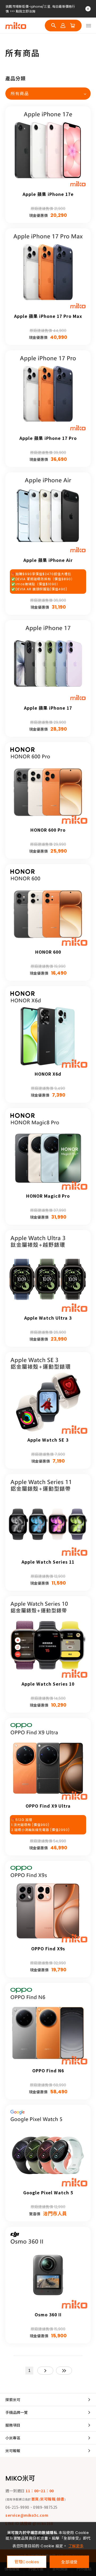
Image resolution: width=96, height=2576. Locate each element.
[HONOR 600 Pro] (48, 785)
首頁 (35, 2499)
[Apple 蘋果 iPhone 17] (48, 663)
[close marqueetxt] (88, 9)
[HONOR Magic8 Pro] (48, 1151)
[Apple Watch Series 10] (48, 1639)
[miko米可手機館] (16, 26)
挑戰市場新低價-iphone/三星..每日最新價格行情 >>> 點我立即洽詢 (40, 9)
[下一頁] (45, 2371)
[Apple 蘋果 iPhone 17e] (48, 149)
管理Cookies (27, 2562)
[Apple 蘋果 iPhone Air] (48, 515)
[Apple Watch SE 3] (48, 1395)
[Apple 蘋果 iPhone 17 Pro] (48, 393)
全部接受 (69, 2562)
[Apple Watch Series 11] (48, 1517)
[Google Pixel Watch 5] (48, 2147)
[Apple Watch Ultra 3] (48, 1273)
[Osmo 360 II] (48, 2269)
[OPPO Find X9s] (48, 1903)
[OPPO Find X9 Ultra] (48, 1761)
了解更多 (76, 2546)
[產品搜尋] (54, 26)
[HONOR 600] (48, 907)
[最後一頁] (64, 2371)
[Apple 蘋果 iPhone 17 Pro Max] (48, 271)
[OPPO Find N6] (48, 2025)
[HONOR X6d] (48, 1029)
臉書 (61, 2499)
